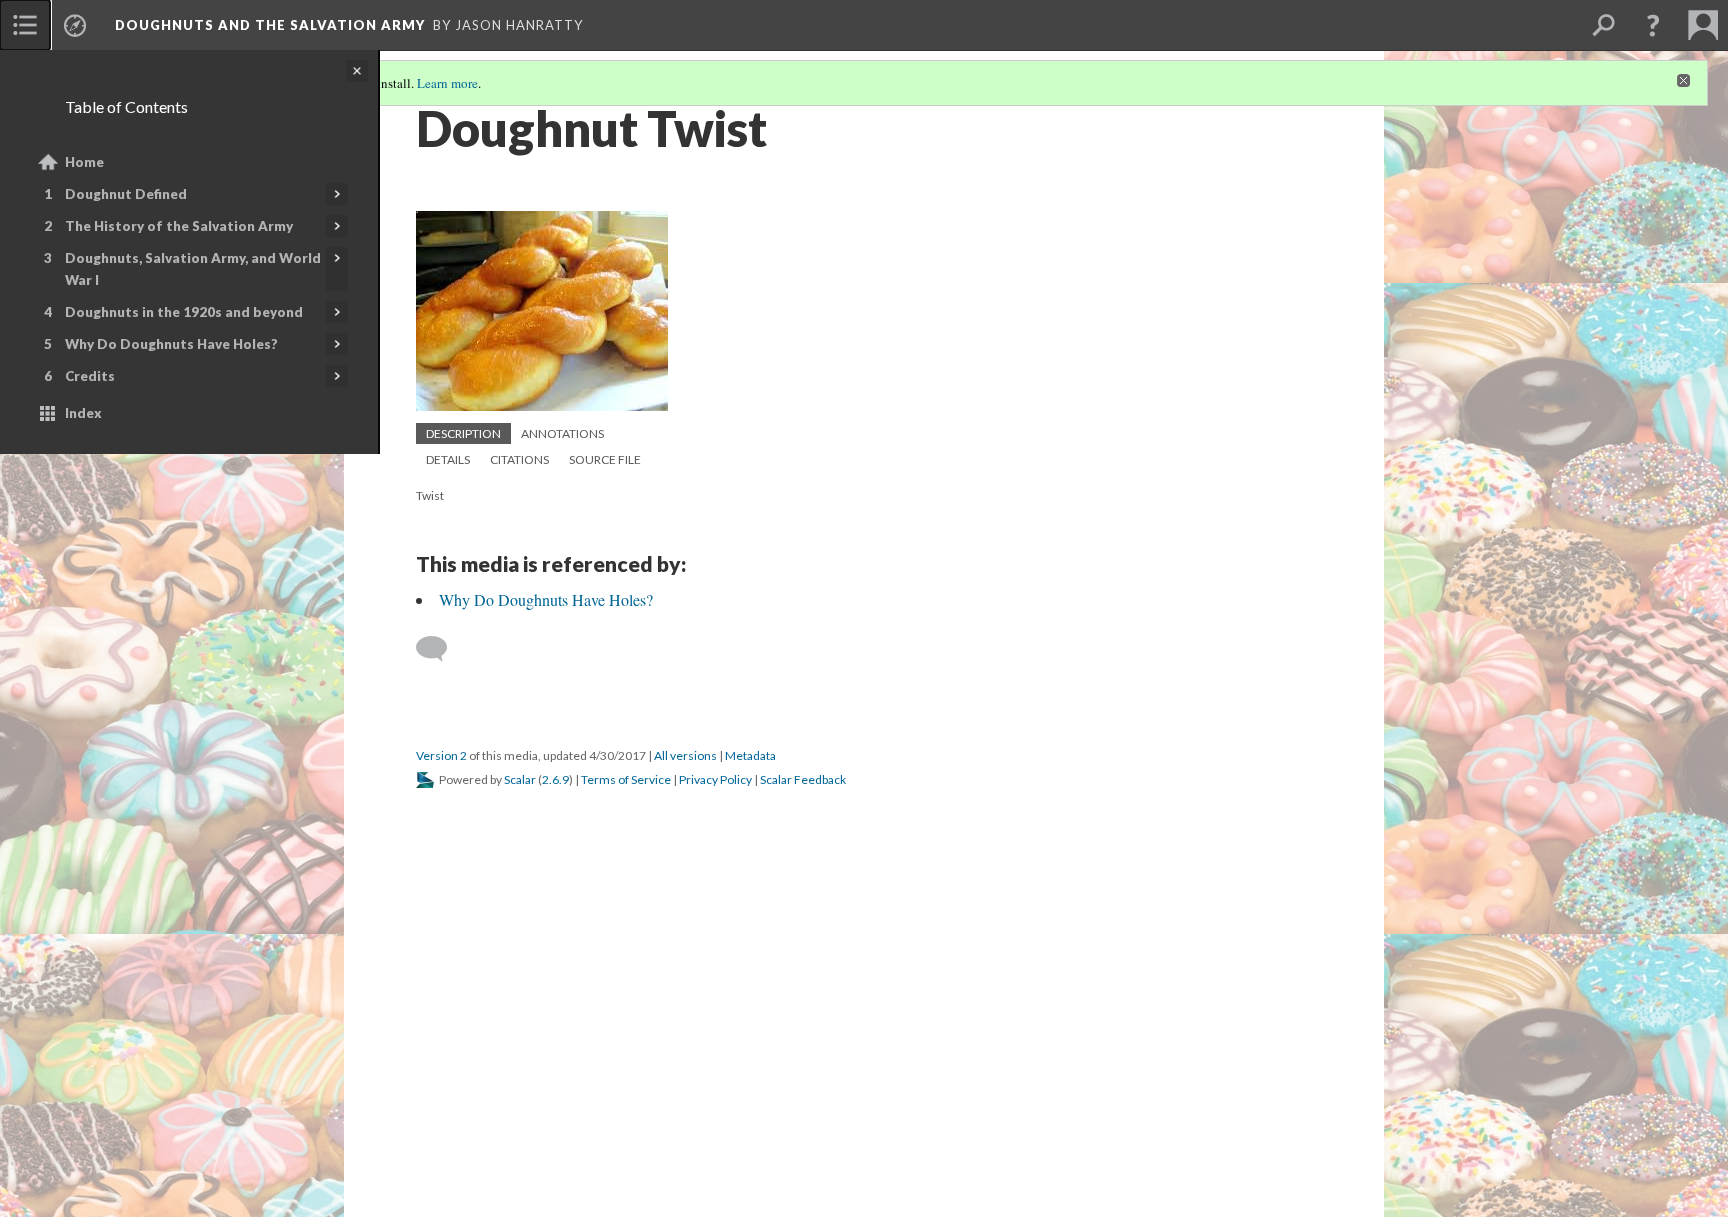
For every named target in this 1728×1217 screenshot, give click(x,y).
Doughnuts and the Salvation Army (270, 25)
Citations (519, 459)
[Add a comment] (440, 649)
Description (463, 433)
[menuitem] (25, 25)
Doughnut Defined (126, 194)
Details (448, 459)
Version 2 (441, 755)
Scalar (520, 779)
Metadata (750, 755)
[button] (1653, 25)
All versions (685, 755)
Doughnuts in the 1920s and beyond (184, 312)
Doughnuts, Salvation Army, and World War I (193, 269)
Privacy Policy (715, 779)
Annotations (562, 433)
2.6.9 (555, 779)
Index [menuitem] (83, 413)
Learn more (447, 83)
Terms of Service (626, 779)
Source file (605, 459)
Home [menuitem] (84, 162)
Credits (90, 376)
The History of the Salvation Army (179, 226)
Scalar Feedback (803, 779)
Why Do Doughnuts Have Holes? (171, 344)
